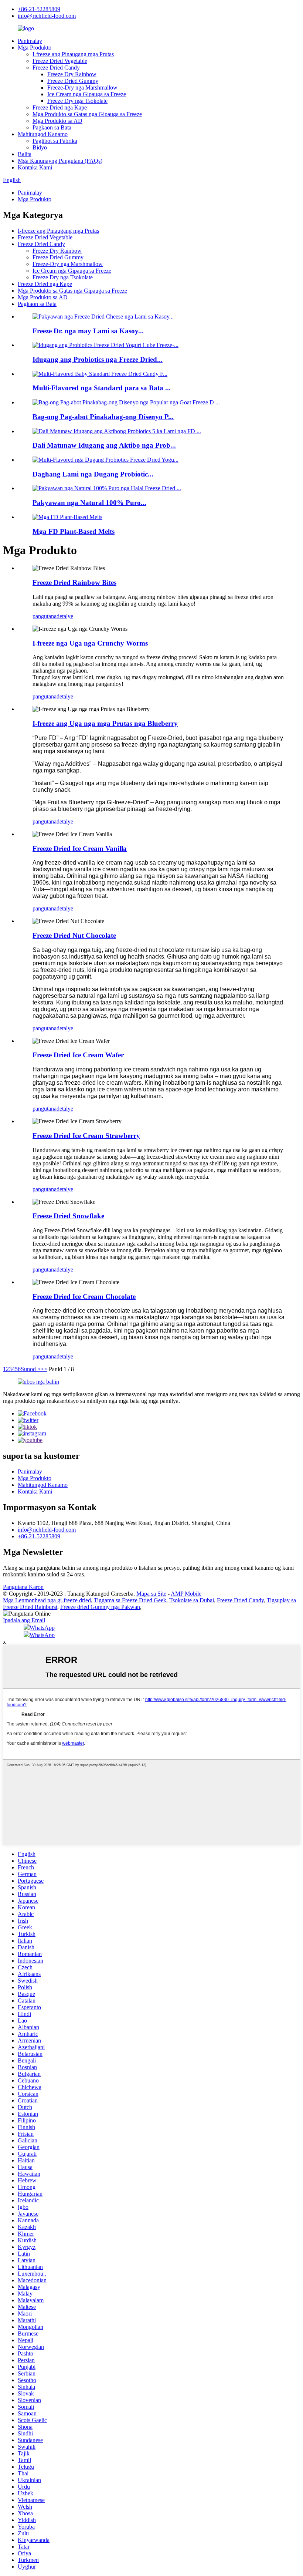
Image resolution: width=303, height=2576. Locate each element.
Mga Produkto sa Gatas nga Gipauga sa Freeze (87, 114)
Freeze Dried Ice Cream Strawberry (86, 1136)
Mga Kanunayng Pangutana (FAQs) (60, 161)
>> (44, 1369)
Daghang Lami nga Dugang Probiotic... (93, 474)
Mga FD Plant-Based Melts (74, 531)
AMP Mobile (186, 1594)
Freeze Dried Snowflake (68, 1216)
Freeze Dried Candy (56, 68)
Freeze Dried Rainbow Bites (74, 582)
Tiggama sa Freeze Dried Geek (130, 1600)
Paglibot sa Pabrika (55, 141)
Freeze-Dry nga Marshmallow (82, 87)
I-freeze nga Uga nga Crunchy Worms (90, 643)
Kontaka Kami (35, 167)
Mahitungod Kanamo (43, 134)
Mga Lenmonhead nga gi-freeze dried (47, 1600)
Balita (25, 154)
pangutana (45, 616)
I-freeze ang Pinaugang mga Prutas (73, 54)
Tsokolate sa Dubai (192, 1600)
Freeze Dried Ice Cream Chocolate (84, 1297)
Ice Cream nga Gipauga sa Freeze (87, 94)
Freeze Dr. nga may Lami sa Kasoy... (88, 331)
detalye (65, 616)
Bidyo (40, 147)
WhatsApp (42, 1628)
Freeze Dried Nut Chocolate (74, 935)
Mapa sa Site (151, 1594)
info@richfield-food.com (47, 16)
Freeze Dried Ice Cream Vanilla (80, 848)
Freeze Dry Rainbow (72, 74)
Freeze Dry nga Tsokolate (77, 101)
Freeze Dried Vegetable (60, 61)
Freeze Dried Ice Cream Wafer (78, 1055)
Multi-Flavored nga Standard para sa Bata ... (102, 388)
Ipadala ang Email (24, 1620)
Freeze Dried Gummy (73, 81)
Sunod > (31, 1369)
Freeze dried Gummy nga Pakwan (100, 1607)
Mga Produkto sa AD (57, 121)
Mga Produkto (35, 48)
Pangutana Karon (23, 1587)
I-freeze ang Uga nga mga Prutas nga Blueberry (105, 723)
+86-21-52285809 (39, 9)
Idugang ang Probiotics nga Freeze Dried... (98, 359)
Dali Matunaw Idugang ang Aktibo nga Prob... (104, 445)
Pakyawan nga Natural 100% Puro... (89, 503)
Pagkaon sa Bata (52, 127)
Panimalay (30, 41)
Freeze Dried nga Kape (60, 107)
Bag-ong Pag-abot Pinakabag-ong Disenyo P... (103, 417)
